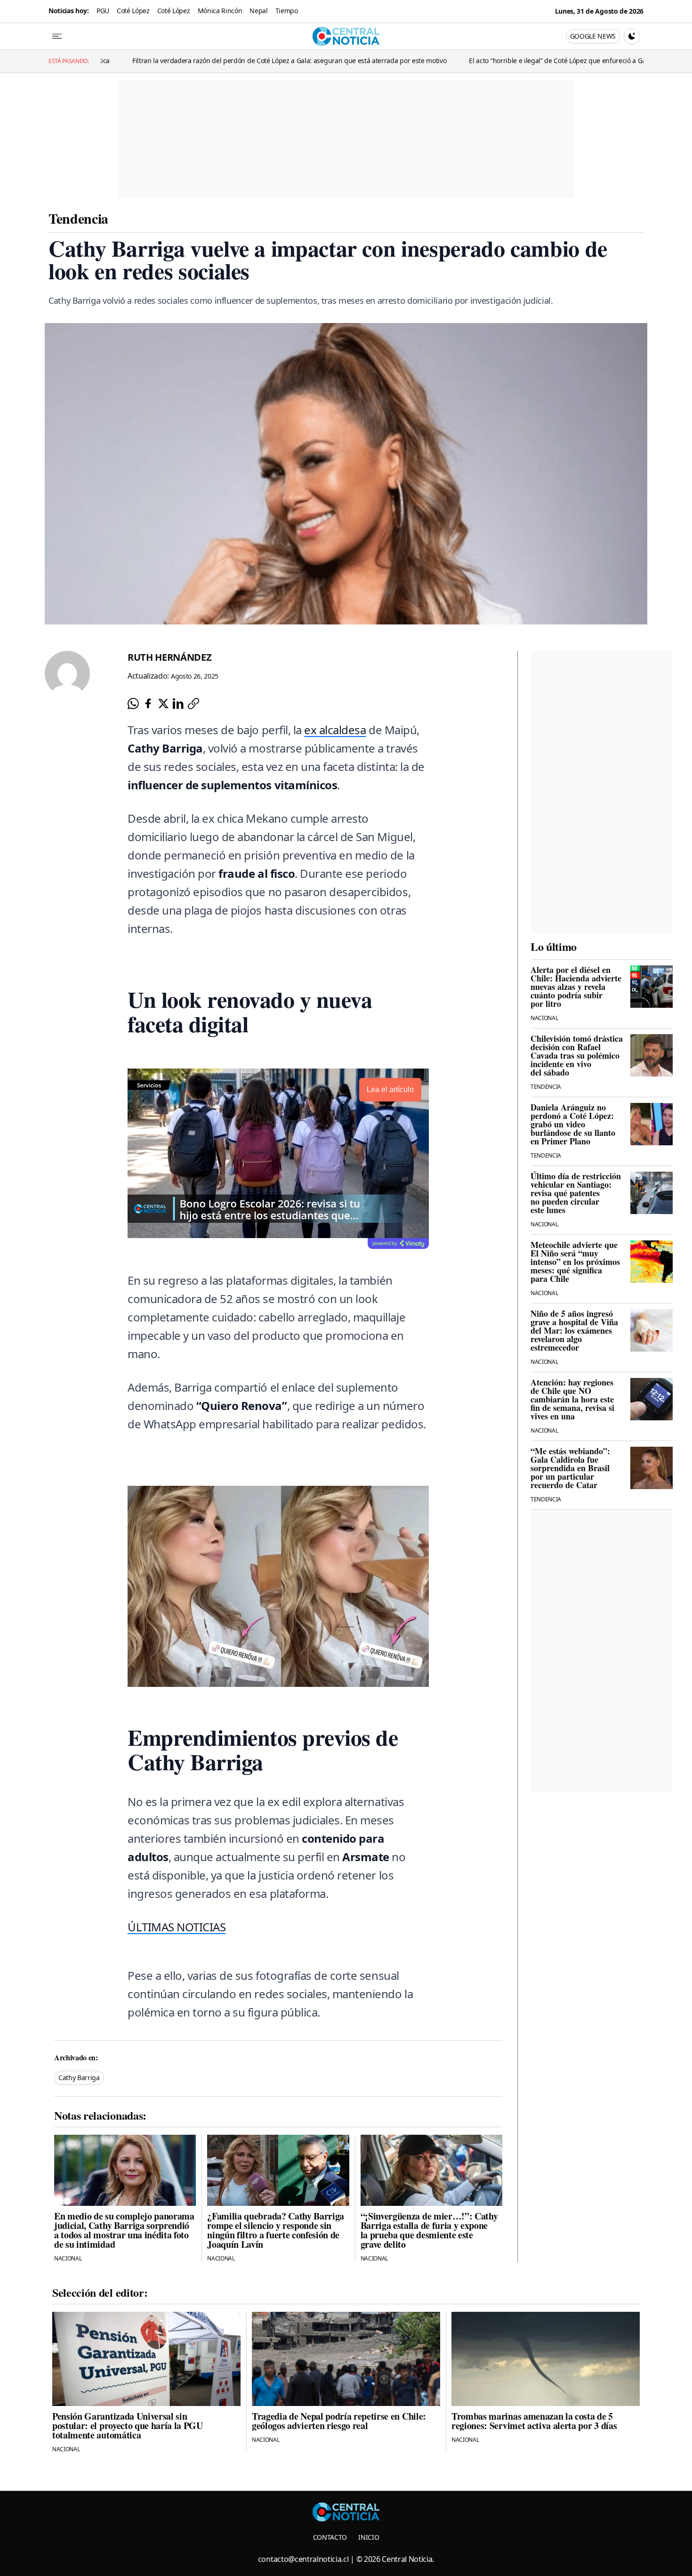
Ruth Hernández (170, 657)
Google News (593, 36)
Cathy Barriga (79, 2078)
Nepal (258, 11)
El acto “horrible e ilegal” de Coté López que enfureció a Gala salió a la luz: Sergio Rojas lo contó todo (510, 61)
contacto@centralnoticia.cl (303, 2559)
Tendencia (78, 218)
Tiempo (287, 11)
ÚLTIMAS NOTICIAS (177, 1927)
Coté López (133, 11)
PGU (103, 11)
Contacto (330, 2537)
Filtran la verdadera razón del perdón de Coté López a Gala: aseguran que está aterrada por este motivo (179, 61)
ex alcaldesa (335, 730)
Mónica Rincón (220, 11)
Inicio (369, 2537)
